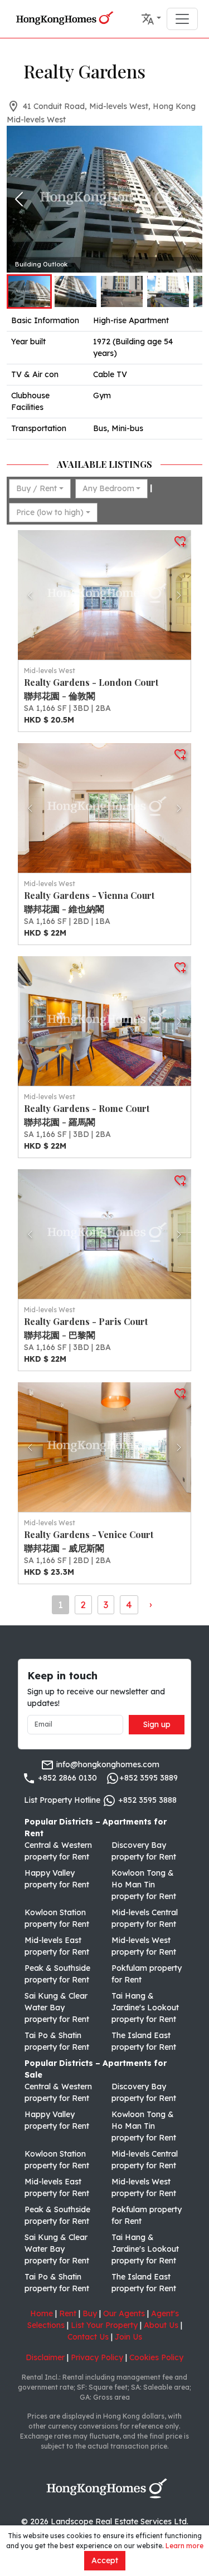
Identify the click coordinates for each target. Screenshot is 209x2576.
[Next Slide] (190, 199)
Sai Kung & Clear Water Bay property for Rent (57, 2008)
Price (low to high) (50, 512)
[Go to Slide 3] (122, 291)
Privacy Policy (97, 2357)
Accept (105, 2560)
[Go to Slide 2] (76, 291)
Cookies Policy (156, 2357)
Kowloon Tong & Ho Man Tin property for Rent (144, 1885)
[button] (151, 19)
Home (42, 2313)
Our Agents (124, 2313)
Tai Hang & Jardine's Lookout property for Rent (145, 2008)
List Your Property (104, 2325)
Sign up (157, 1724)
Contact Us (88, 2337)
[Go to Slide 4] (168, 291)
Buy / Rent (37, 488)
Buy (90, 2313)
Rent (68, 2313)
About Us (161, 2325)
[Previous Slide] (19, 199)
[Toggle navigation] (182, 19)
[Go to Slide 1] (29, 291)
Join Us (128, 2337)
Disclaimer (45, 2357)
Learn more (184, 2546)
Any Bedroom (108, 488)
